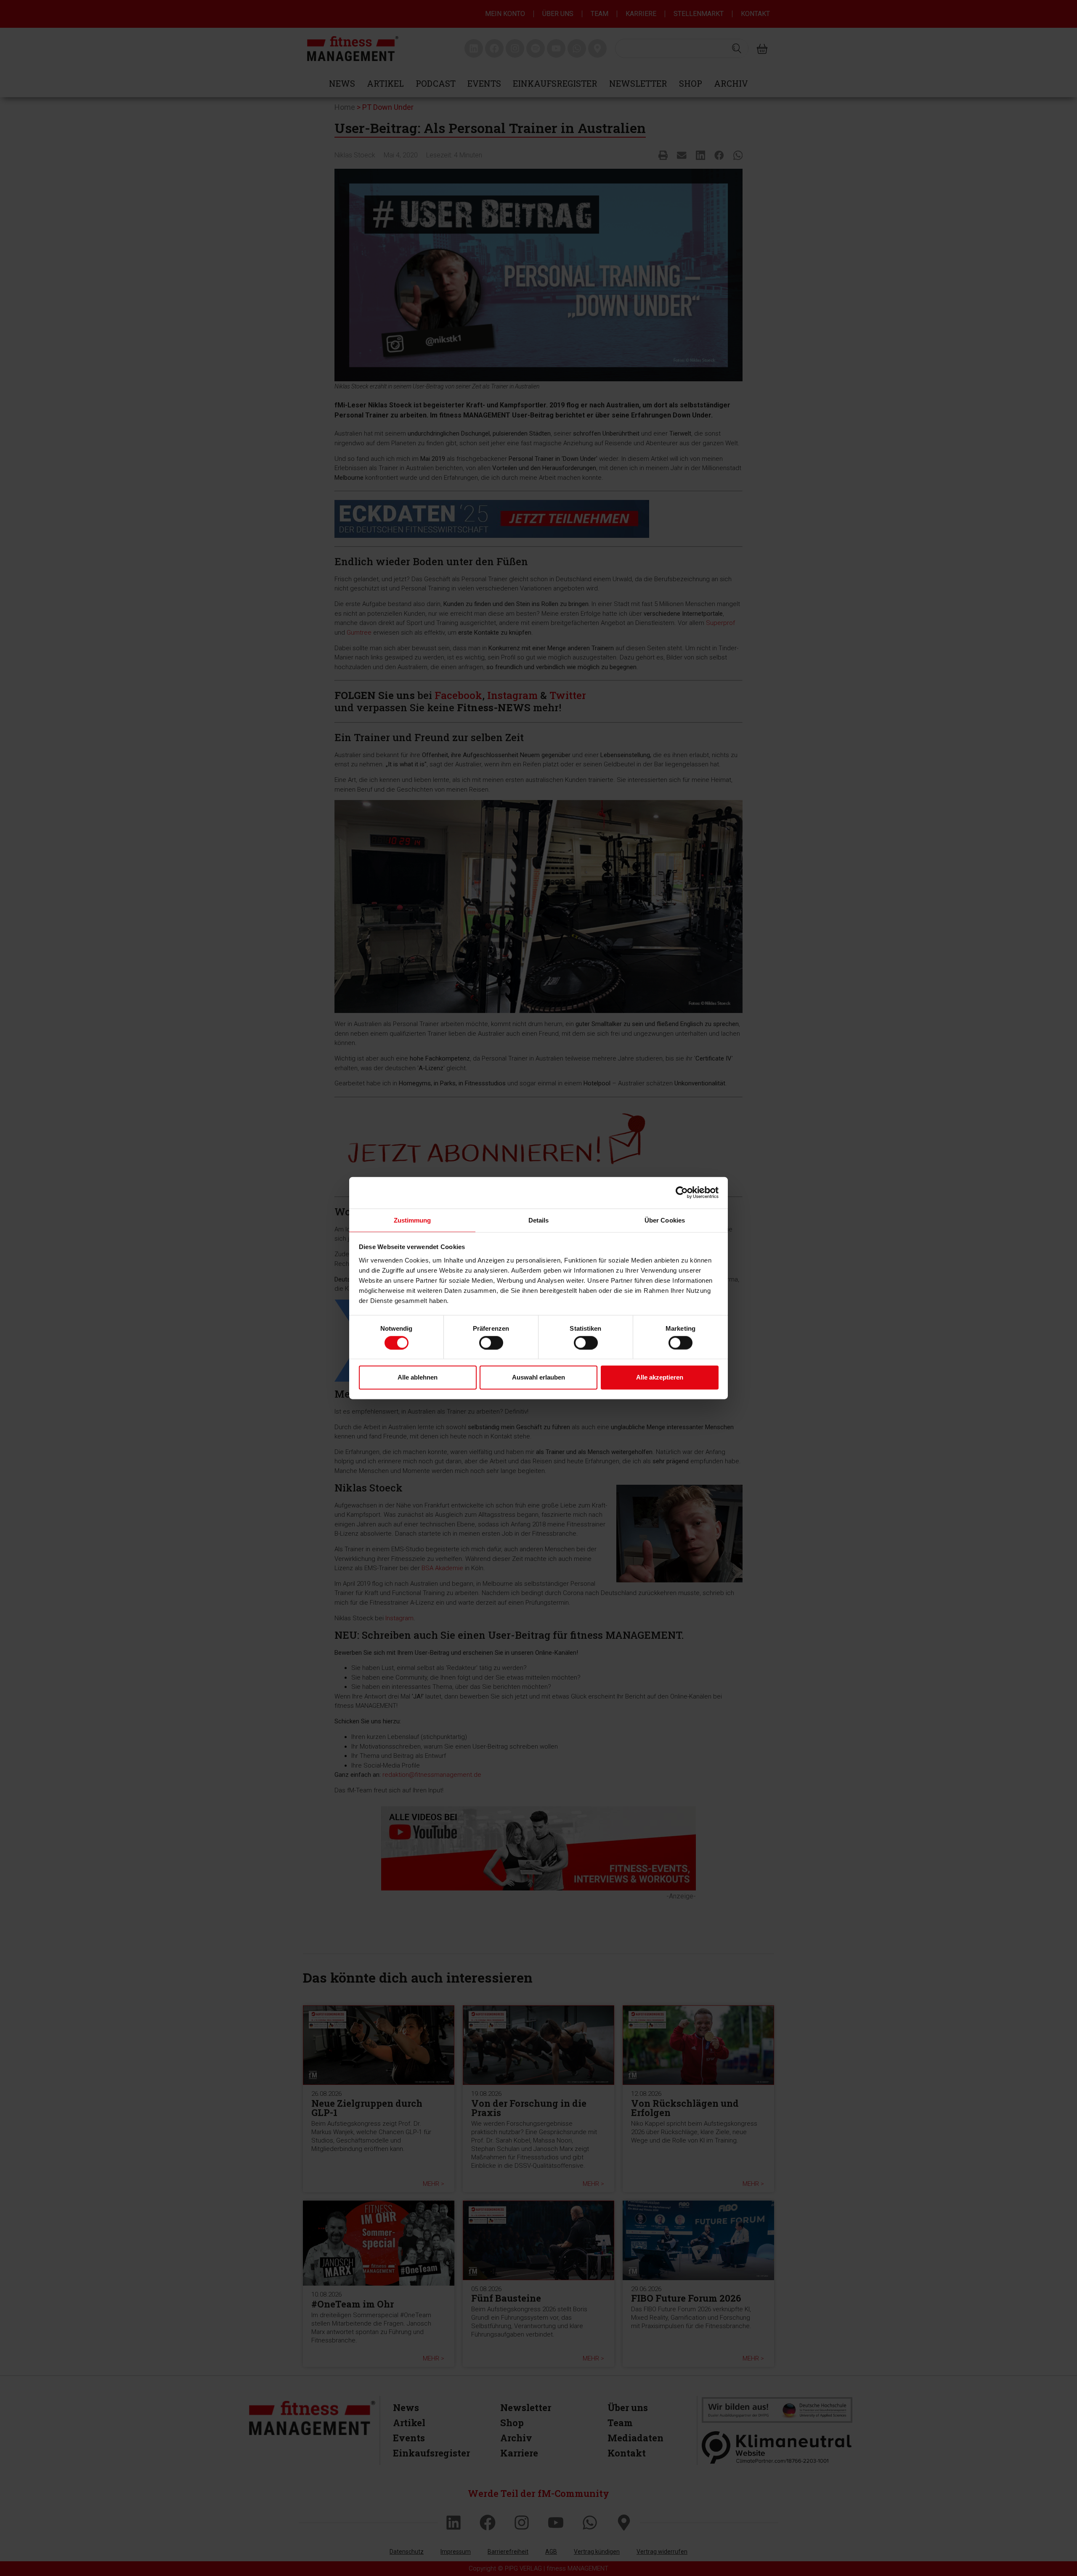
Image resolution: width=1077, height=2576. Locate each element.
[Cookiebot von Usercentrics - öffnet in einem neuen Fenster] (682, 1193)
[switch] (491, 1342)
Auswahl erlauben (538, 1377)
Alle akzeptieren (660, 1377)
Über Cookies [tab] (665, 1220)
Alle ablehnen (418, 1377)
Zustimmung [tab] (412, 1220)
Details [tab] (539, 1220)
